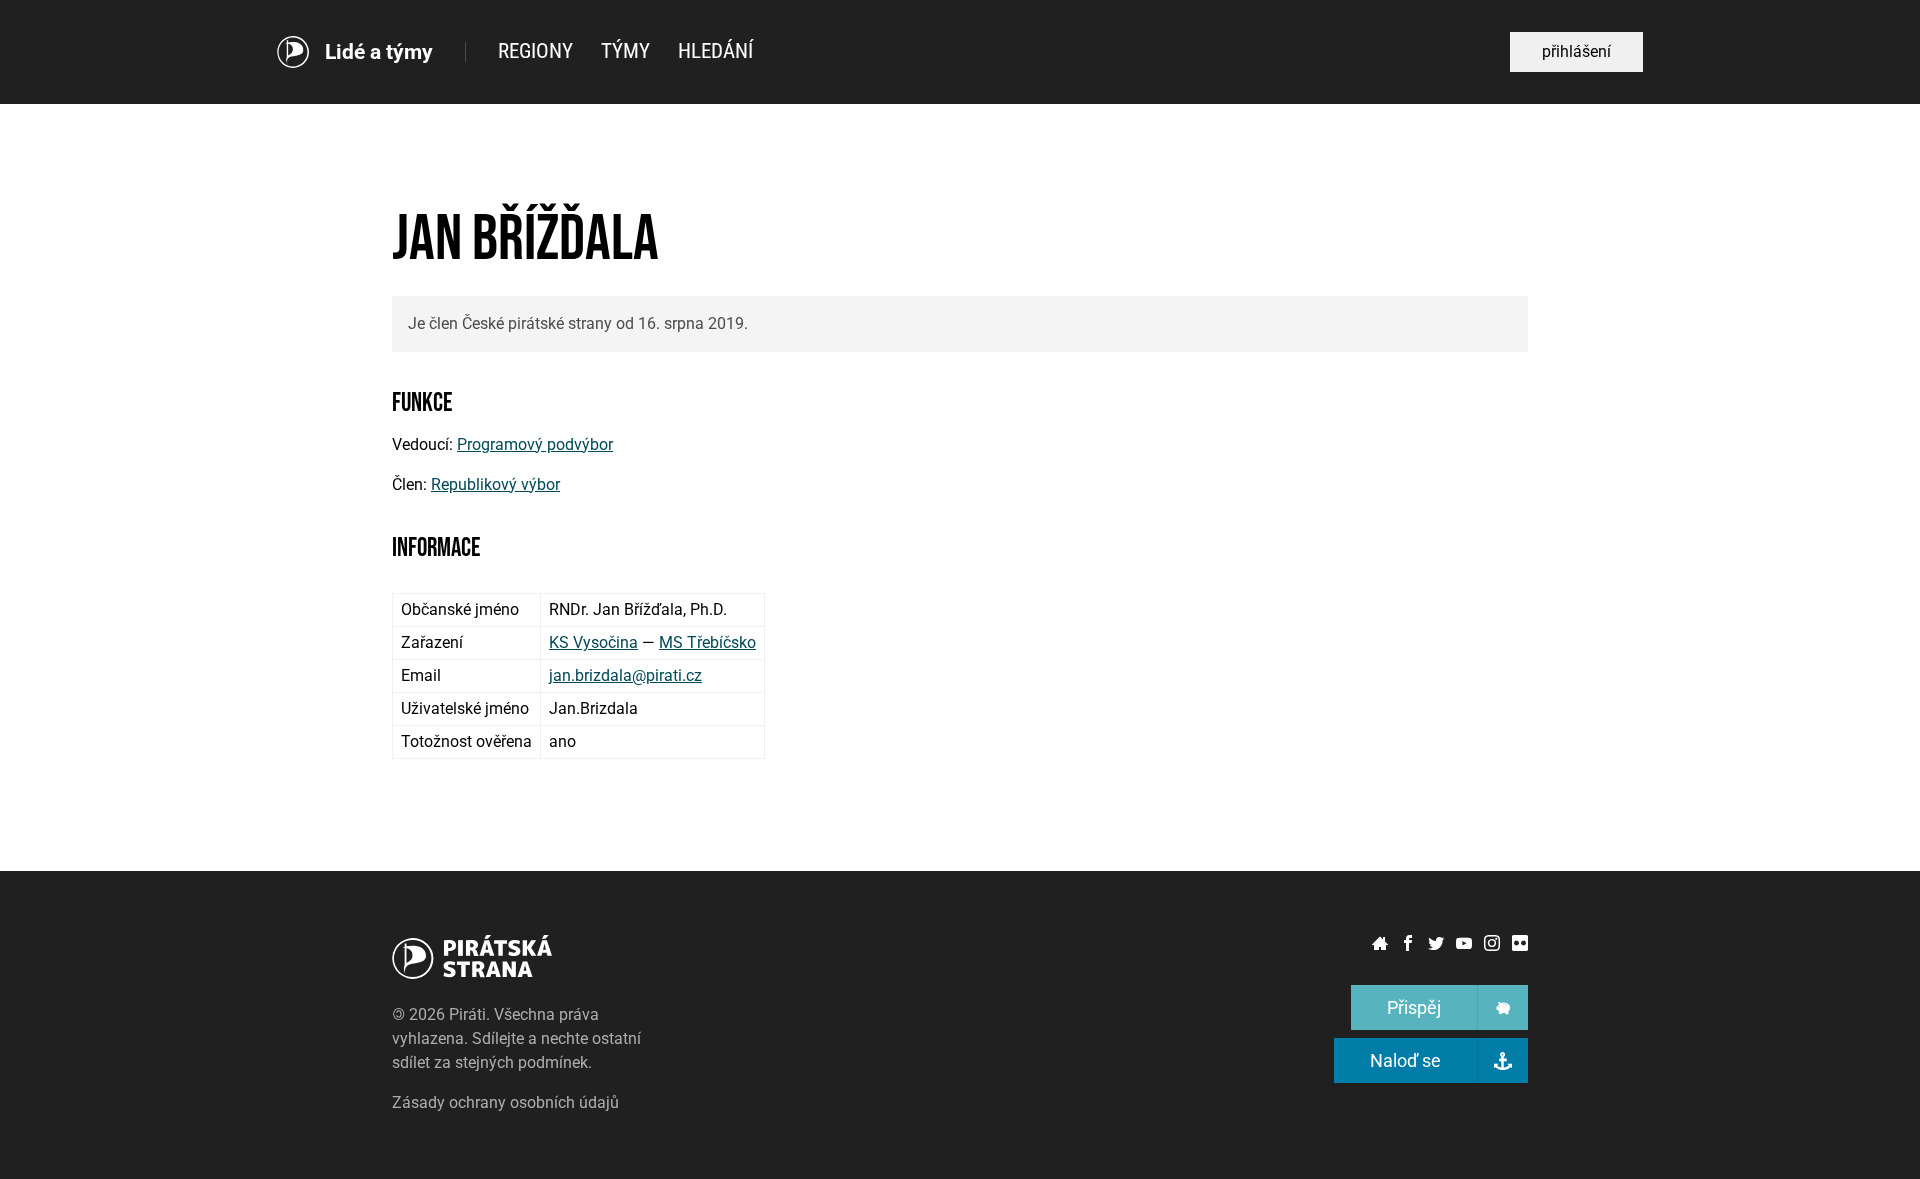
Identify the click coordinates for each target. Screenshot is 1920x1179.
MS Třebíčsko (707, 642)
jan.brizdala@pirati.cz (625, 675)
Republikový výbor (495, 484)
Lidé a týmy (379, 52)
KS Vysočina (593, 642)
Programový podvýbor (535, 444)
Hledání (715, 51)
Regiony (535, 51)
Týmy (625, 51)
